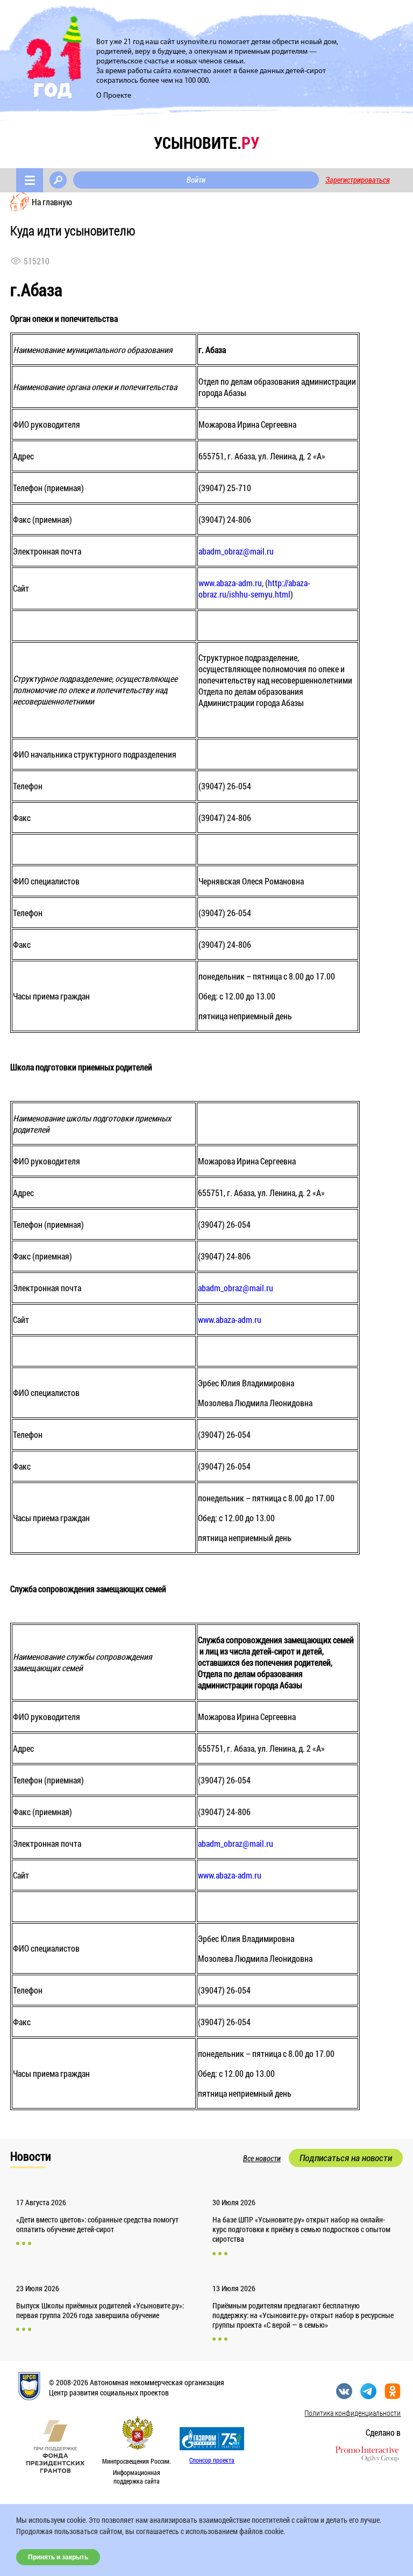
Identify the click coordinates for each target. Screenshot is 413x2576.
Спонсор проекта (212, 2460)
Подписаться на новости (346, 2158)
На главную (52, 202)
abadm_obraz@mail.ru (236, 551)
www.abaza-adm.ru (230, 583)
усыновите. (206, 143)
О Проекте (114, 96)
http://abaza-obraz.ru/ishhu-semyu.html (254, 588)
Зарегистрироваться (358, 180)
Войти (196, 180)
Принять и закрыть (58, 2557)
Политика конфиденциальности (353, 2413)
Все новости (262, 2158)
